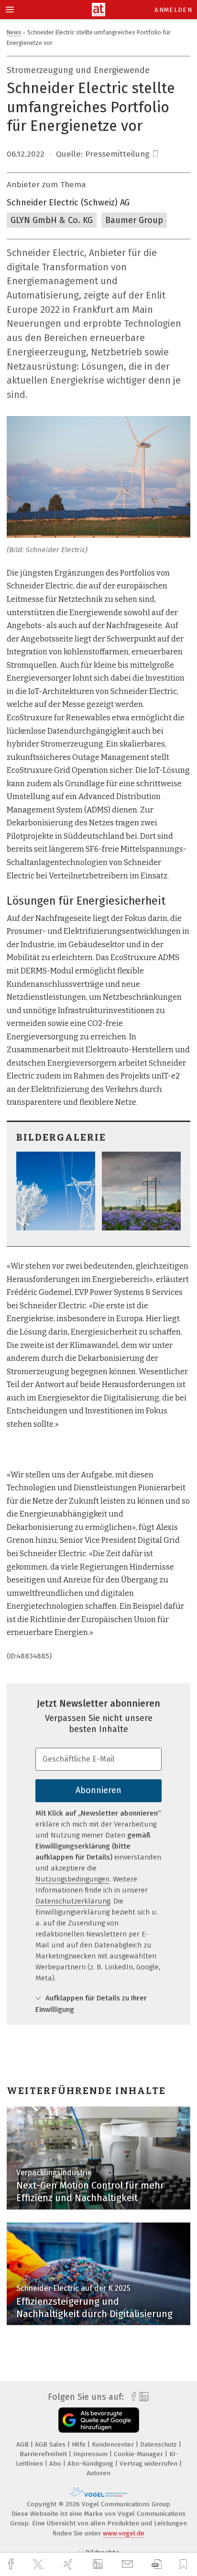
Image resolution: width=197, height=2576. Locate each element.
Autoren (98, 2473)
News (14, 32)
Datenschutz (159, 2444)
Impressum (91, 2454)
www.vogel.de (124, 2533)
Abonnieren (98, 1790)
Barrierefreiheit (44, 2454)
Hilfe (80, 2444)
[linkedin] (99, 2565)
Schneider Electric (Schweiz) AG (68, 203)
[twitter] (39, 2565)
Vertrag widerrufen (149, 2464)
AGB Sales (51, 2444)
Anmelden (173, 10)
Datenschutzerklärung (73, 1901)
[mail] (129, 2564)
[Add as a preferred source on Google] (99, 2420)
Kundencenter (114, 2444)
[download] (157, 2564)
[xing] (69, 2564)
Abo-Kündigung (91, 2464)
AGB (23, 2444)
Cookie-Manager (139, 2454)
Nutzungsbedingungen (72, 1879)
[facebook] (12, 2564)
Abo (56, 2464)
